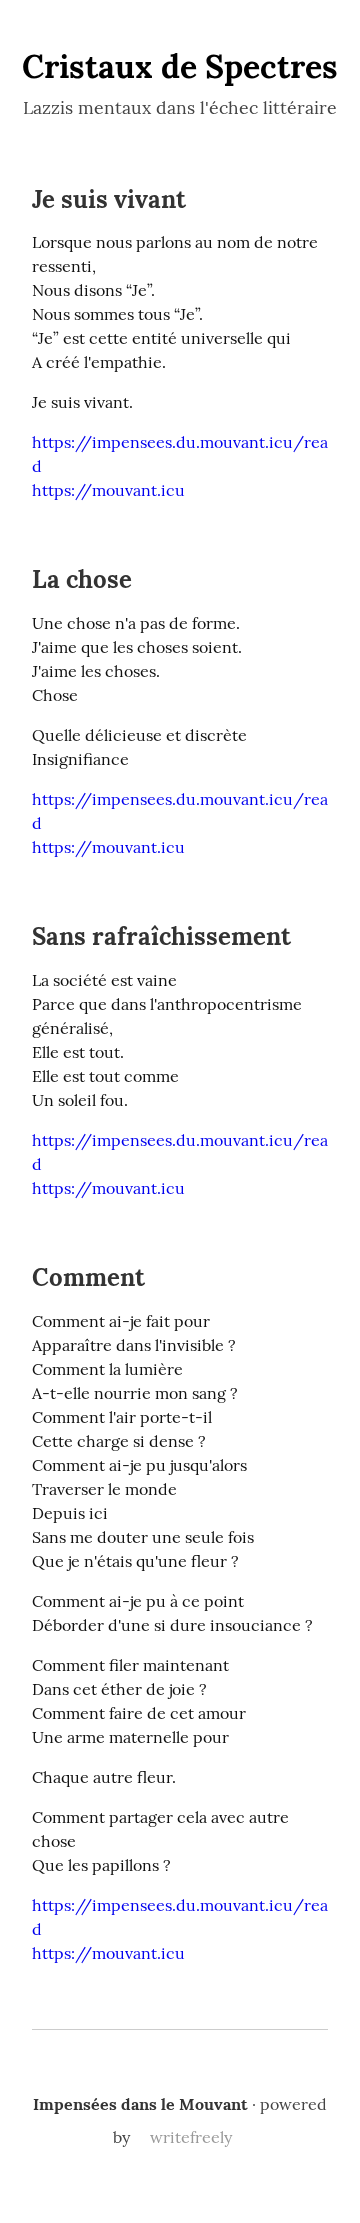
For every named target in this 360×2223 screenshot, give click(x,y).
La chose (82, 579)
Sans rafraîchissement (161, 936)
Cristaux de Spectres (180, 66)
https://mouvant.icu (108, 490)
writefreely (191, 2137)
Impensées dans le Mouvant (140, 2104)
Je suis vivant (109, 199)
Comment (88, 1277)
